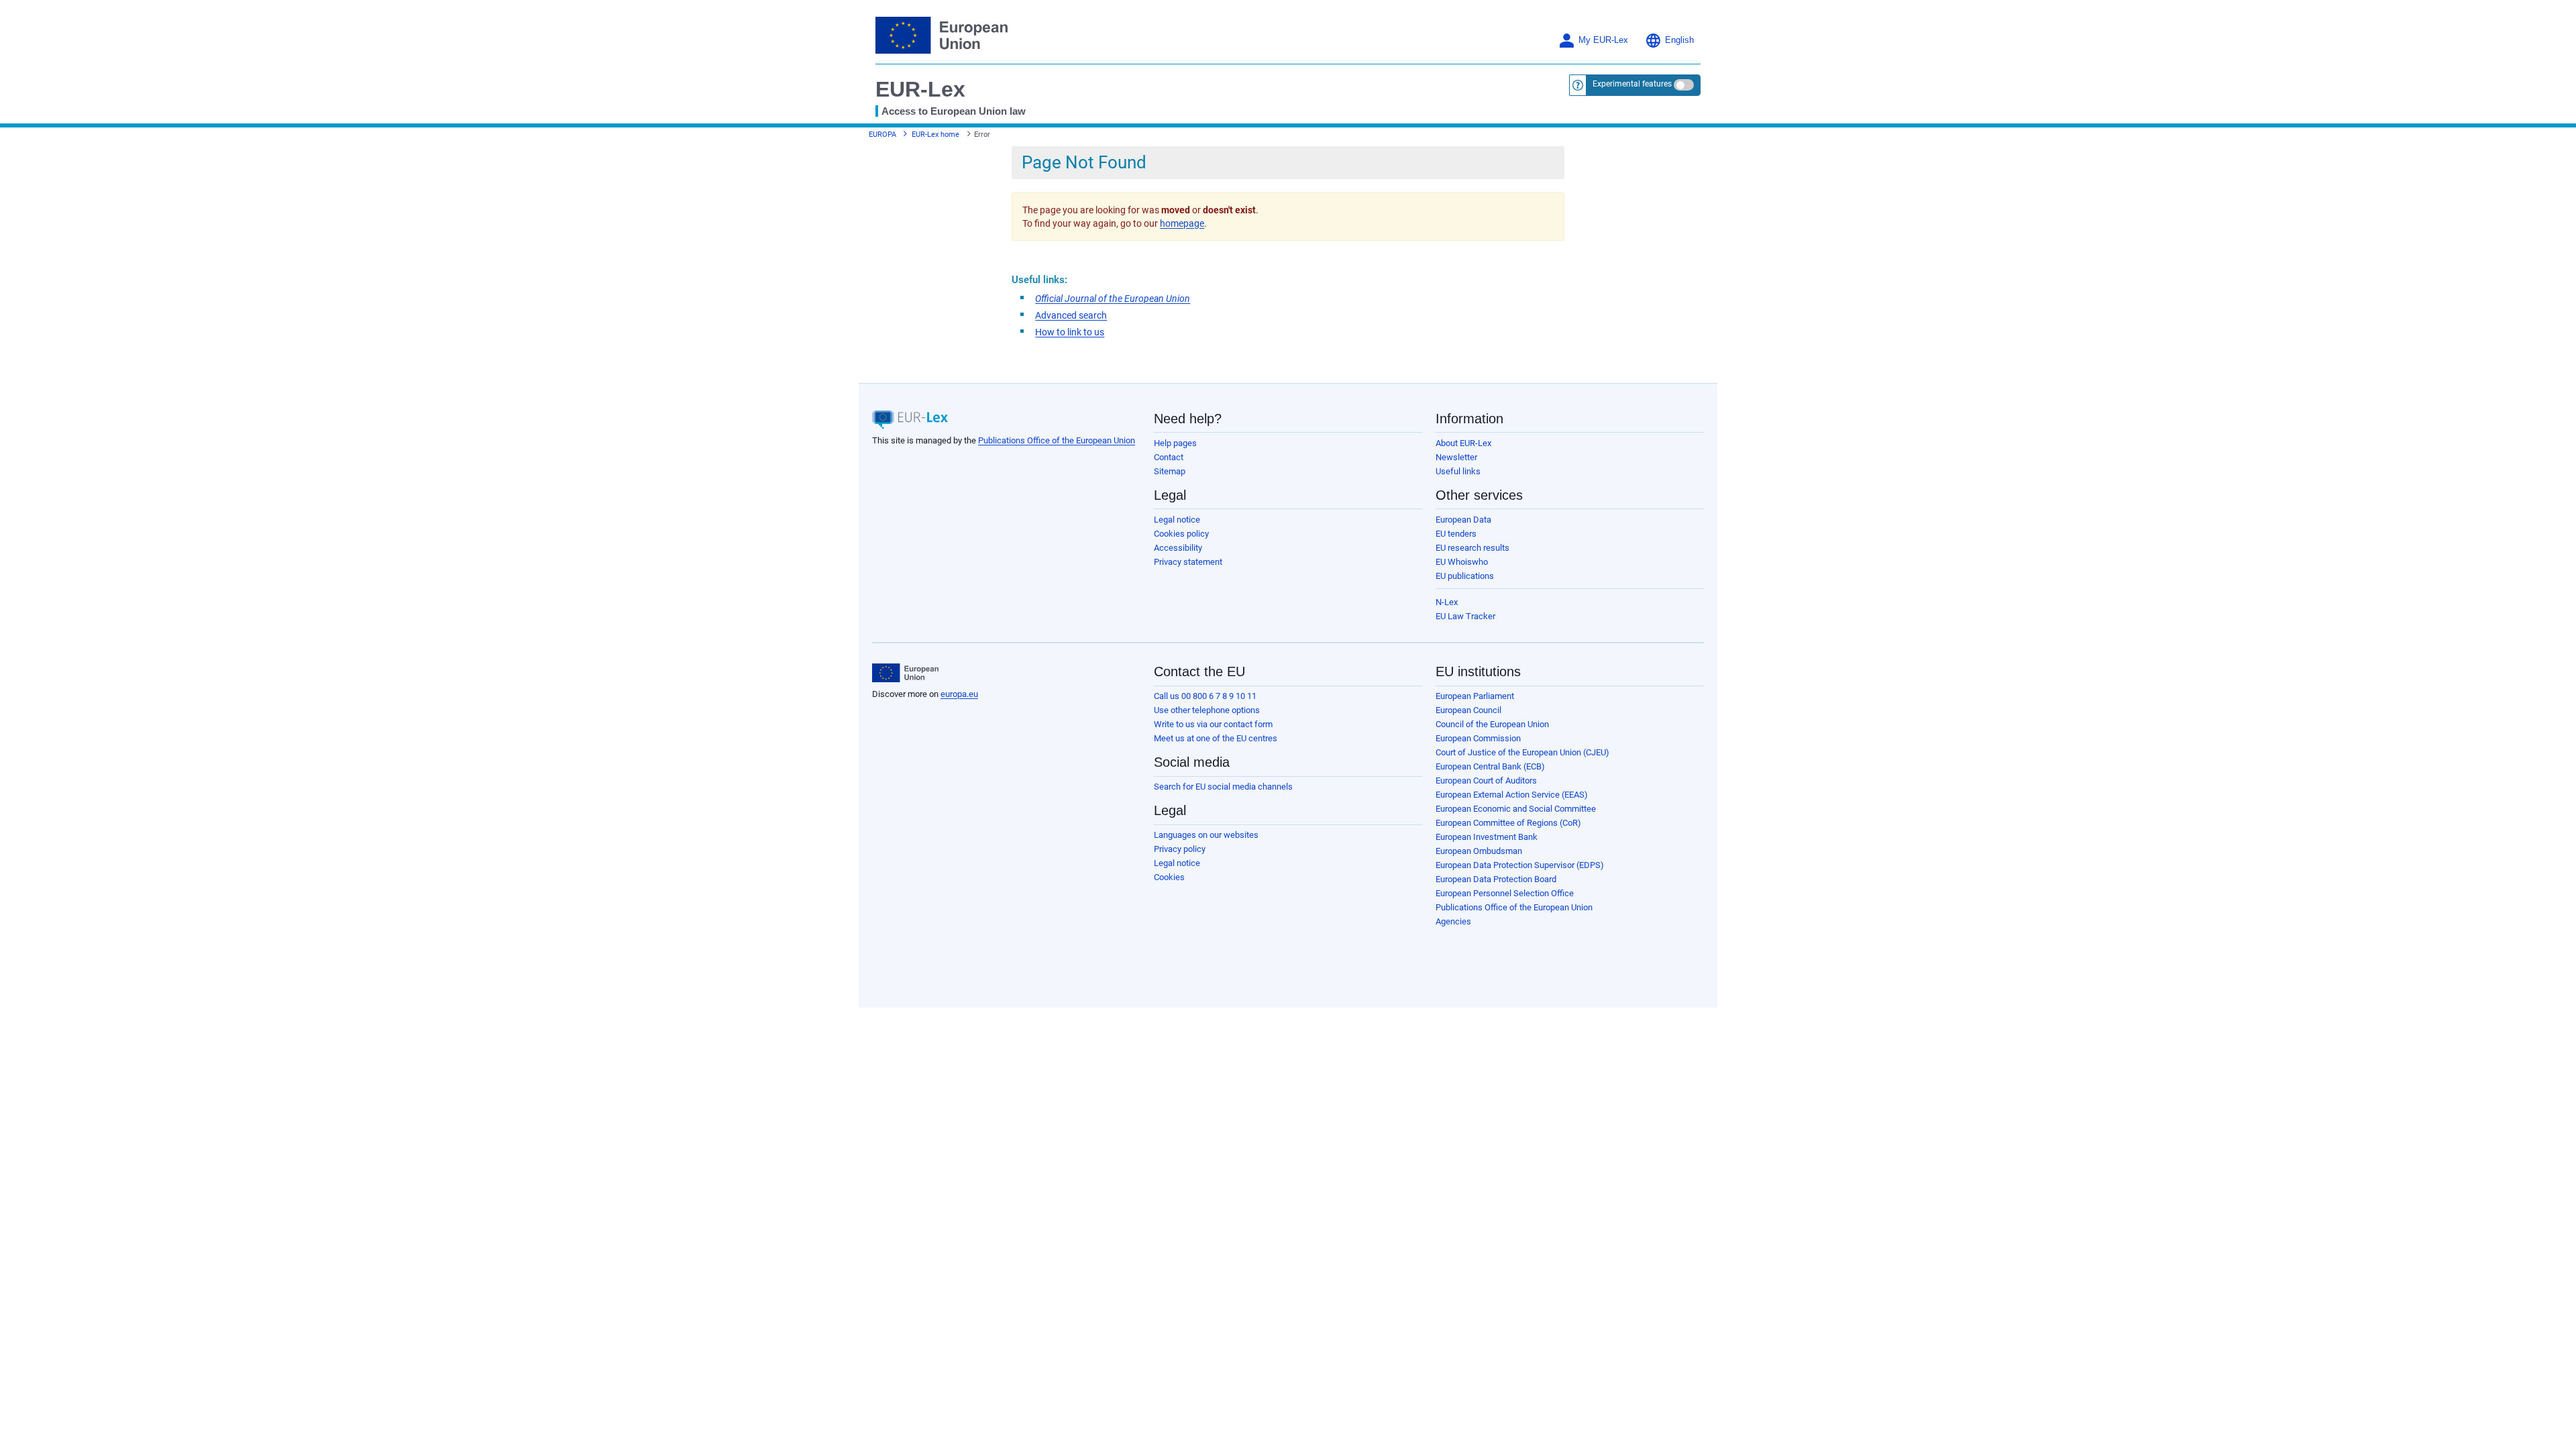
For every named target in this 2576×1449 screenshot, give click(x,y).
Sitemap (1170, 471)
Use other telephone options (1207, 710)
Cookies (1169, 877)
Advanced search (1071, 315)
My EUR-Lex (1603, 40)
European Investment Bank (1487, 837)
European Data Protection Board (1496, 879)
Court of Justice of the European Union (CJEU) (1522, 752)
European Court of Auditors (1486, 781)
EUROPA (882, 135)
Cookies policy (1181, 534)
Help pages (1175, 443)
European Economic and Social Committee (1516, 809)
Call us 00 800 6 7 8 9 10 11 (1205, 696)
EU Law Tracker (1465, 616)
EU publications (1465, 576)
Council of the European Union (1492, 724)
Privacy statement (1188, 562)
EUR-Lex (920, 89)
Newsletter (1456, 457)
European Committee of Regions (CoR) (1508, 823)
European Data (1463, 520)
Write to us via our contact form (1213, 724)
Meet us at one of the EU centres (1216, 738)
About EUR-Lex (1463, 443)
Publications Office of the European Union (1057, 440)
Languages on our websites (1206, 835)
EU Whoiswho (1462, 562)
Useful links (1458, 471)
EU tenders (1456, 534)
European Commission (1478, 738)
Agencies (1453, 921)
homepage (1182, 223)
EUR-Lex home (935, 135)
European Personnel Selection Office (1505, 893)
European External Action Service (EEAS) (1512, 795)
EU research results (1472, 548)
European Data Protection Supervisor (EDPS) (1520, 865)
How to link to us (1070, 332)
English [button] (1679, 40)
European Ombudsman (1479, 851)
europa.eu (959, 694)
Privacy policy (1180, 849)
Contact (1169, 457)
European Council (1468, 710)
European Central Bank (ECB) (1490, 766)
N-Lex (1447, 602)
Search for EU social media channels (1223, 787)
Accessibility (1178, 548)
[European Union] (905, 673)
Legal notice (1177, 520)
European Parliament (1475, 696)
